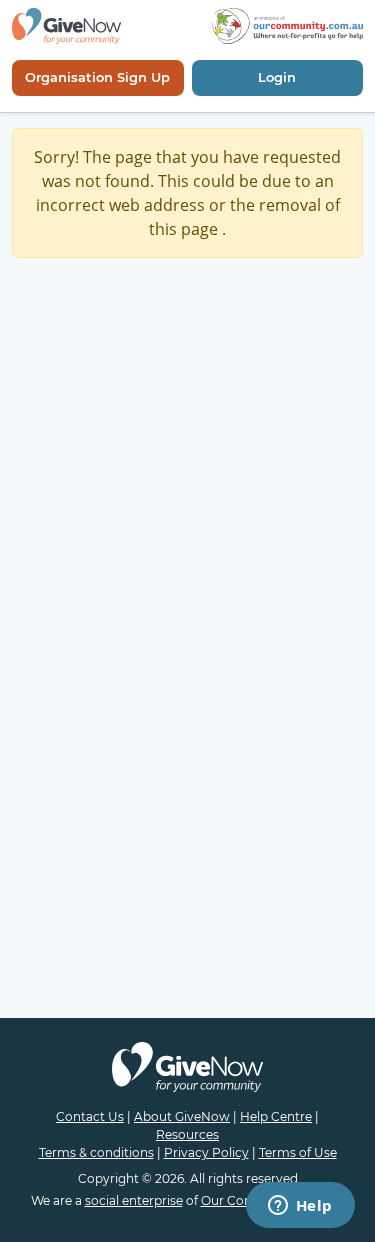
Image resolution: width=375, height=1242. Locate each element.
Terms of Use (298, 1152)
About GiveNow (182, 1116)
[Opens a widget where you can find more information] (300, 1207)
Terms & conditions (96, 1152)
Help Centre (276, 1116)
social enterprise (134, 1200)
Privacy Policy (206, 1152)
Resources (187, 1134)
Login (277, 77)
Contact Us (90, 1116)
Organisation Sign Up (97, 77)
